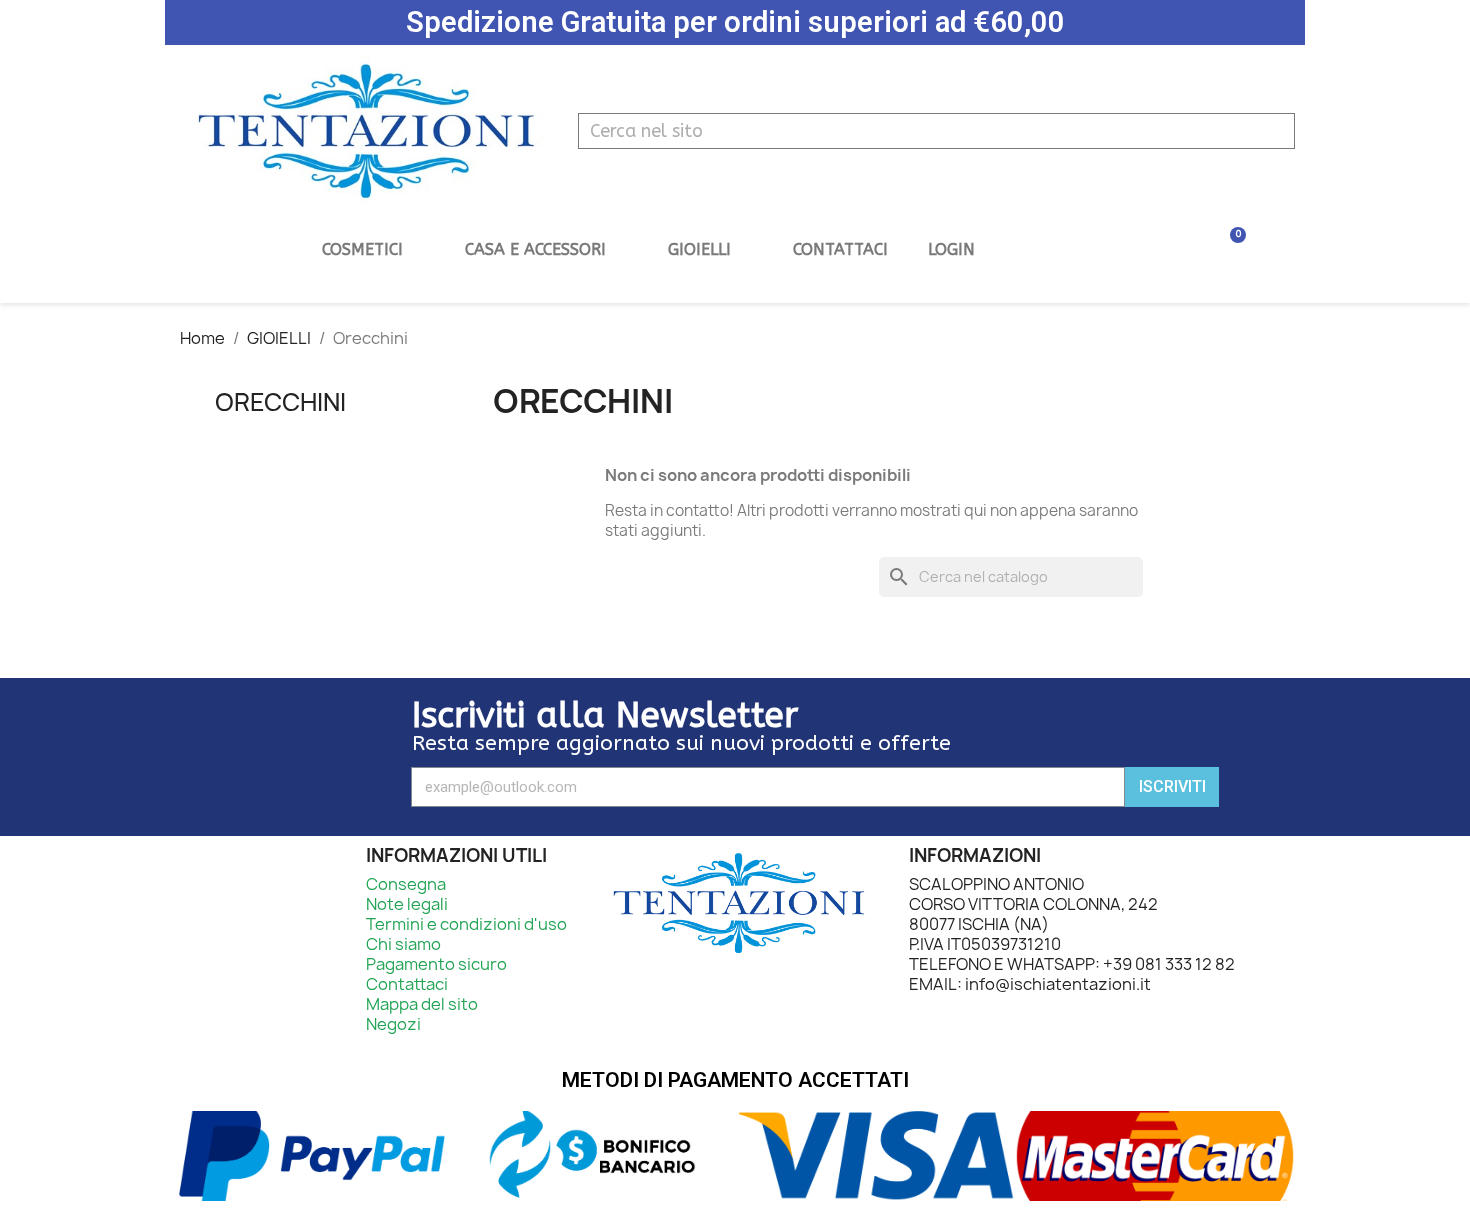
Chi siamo (403, 944)
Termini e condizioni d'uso (466, 924)
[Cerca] (1272, 131)
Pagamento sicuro (436, 964)
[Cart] (1218, 249)
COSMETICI (362, 249)
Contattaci (840, 249)
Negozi (393, 1024)
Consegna (406, 884)
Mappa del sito (422, 1004)
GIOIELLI (699, 249)
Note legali (407, 904)
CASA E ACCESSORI (535, 249)
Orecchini (280, 402)
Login (951, 249)
